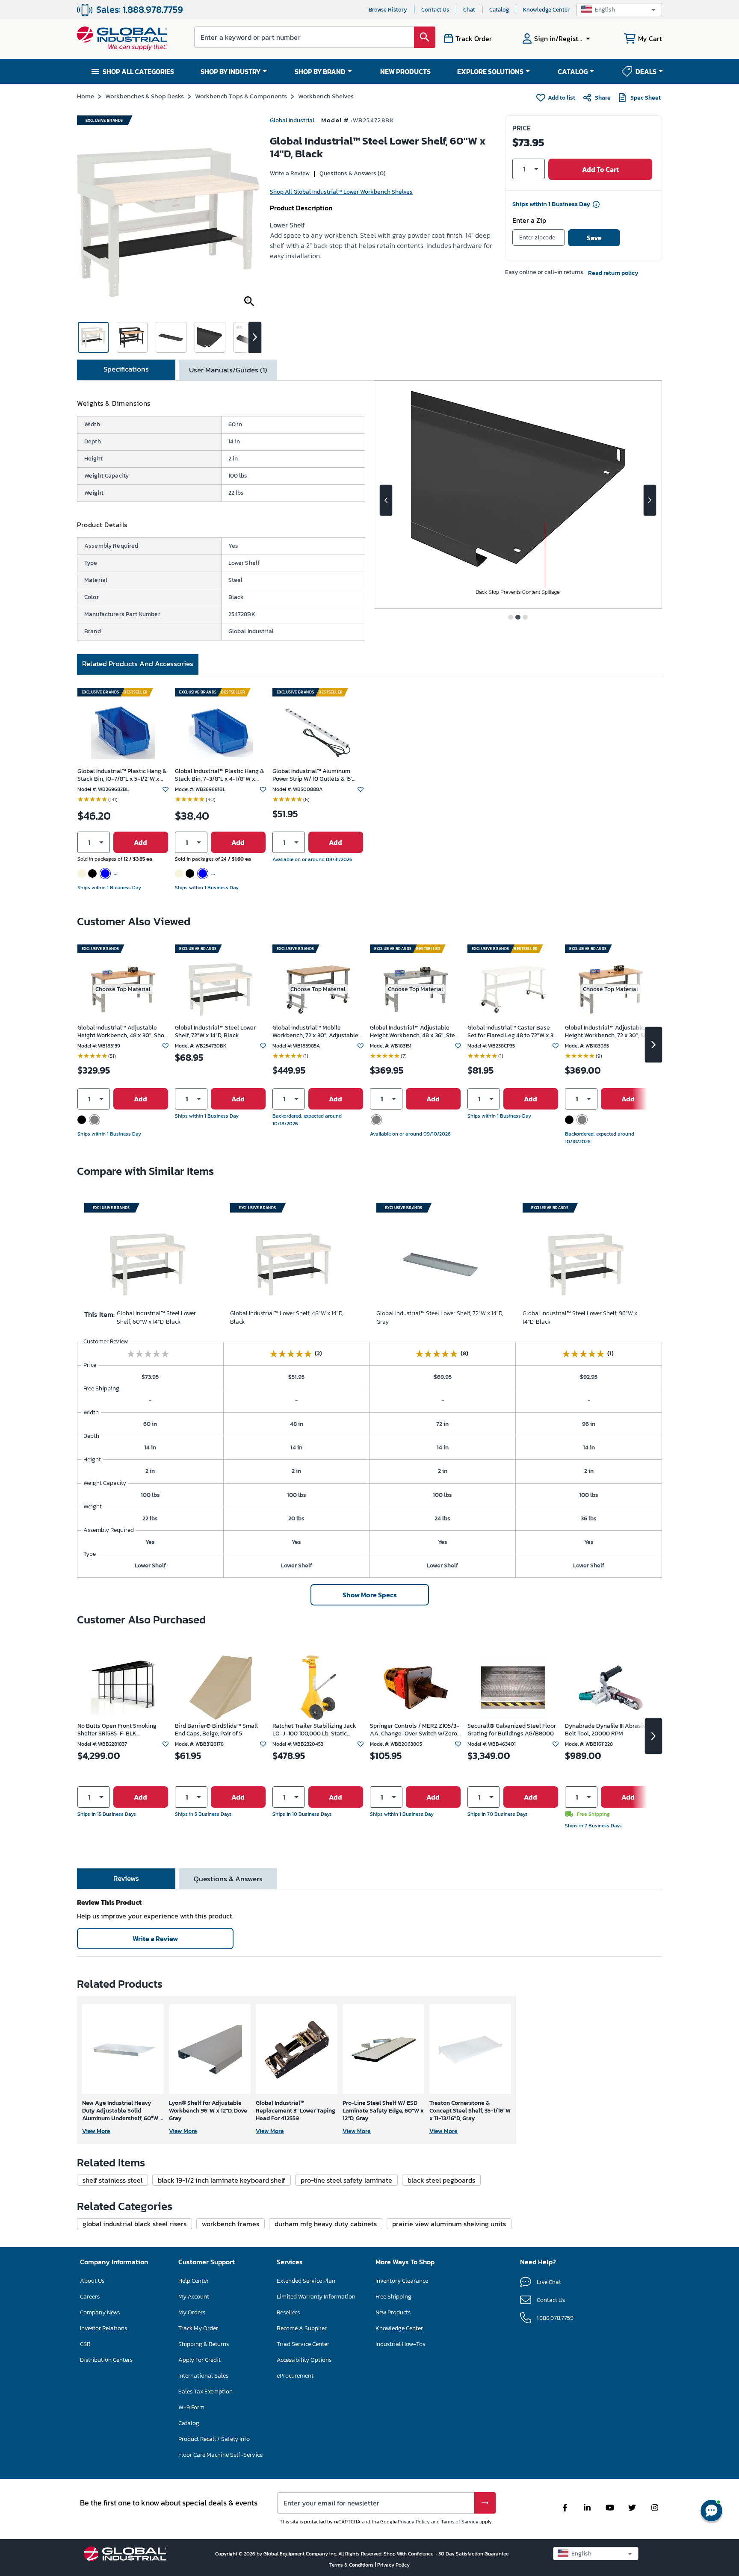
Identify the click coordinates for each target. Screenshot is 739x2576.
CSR (85, 2344)
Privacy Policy (414, 2522)
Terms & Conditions (352, 2565)
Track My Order (198, 2328)
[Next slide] (650, 500)
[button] (619, 10)
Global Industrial (292, 120)
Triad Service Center (303, 2344)
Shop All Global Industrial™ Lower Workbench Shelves (341, 192)
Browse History (388, 10)
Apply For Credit (200, 2360)
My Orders (192, 2312)
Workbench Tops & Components (241, 96)
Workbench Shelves (326, 96)
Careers (90, 2297)
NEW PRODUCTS (405, 71)
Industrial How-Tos (400, 2344)
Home (86, 96)
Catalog (499, 10)
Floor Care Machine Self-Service (220, 2455)
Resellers (288, 2312)
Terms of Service (460, 2522)
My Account (194, 2297)
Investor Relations (103, 2328)
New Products (393, 2312)
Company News (100, 2312)
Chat (469, 10)
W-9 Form (191, 2407)
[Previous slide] (386, 500)
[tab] (126, 370)
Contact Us (435, 10)
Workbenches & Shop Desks (145, 96)
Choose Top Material (123, 989)
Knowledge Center (546, 10)
